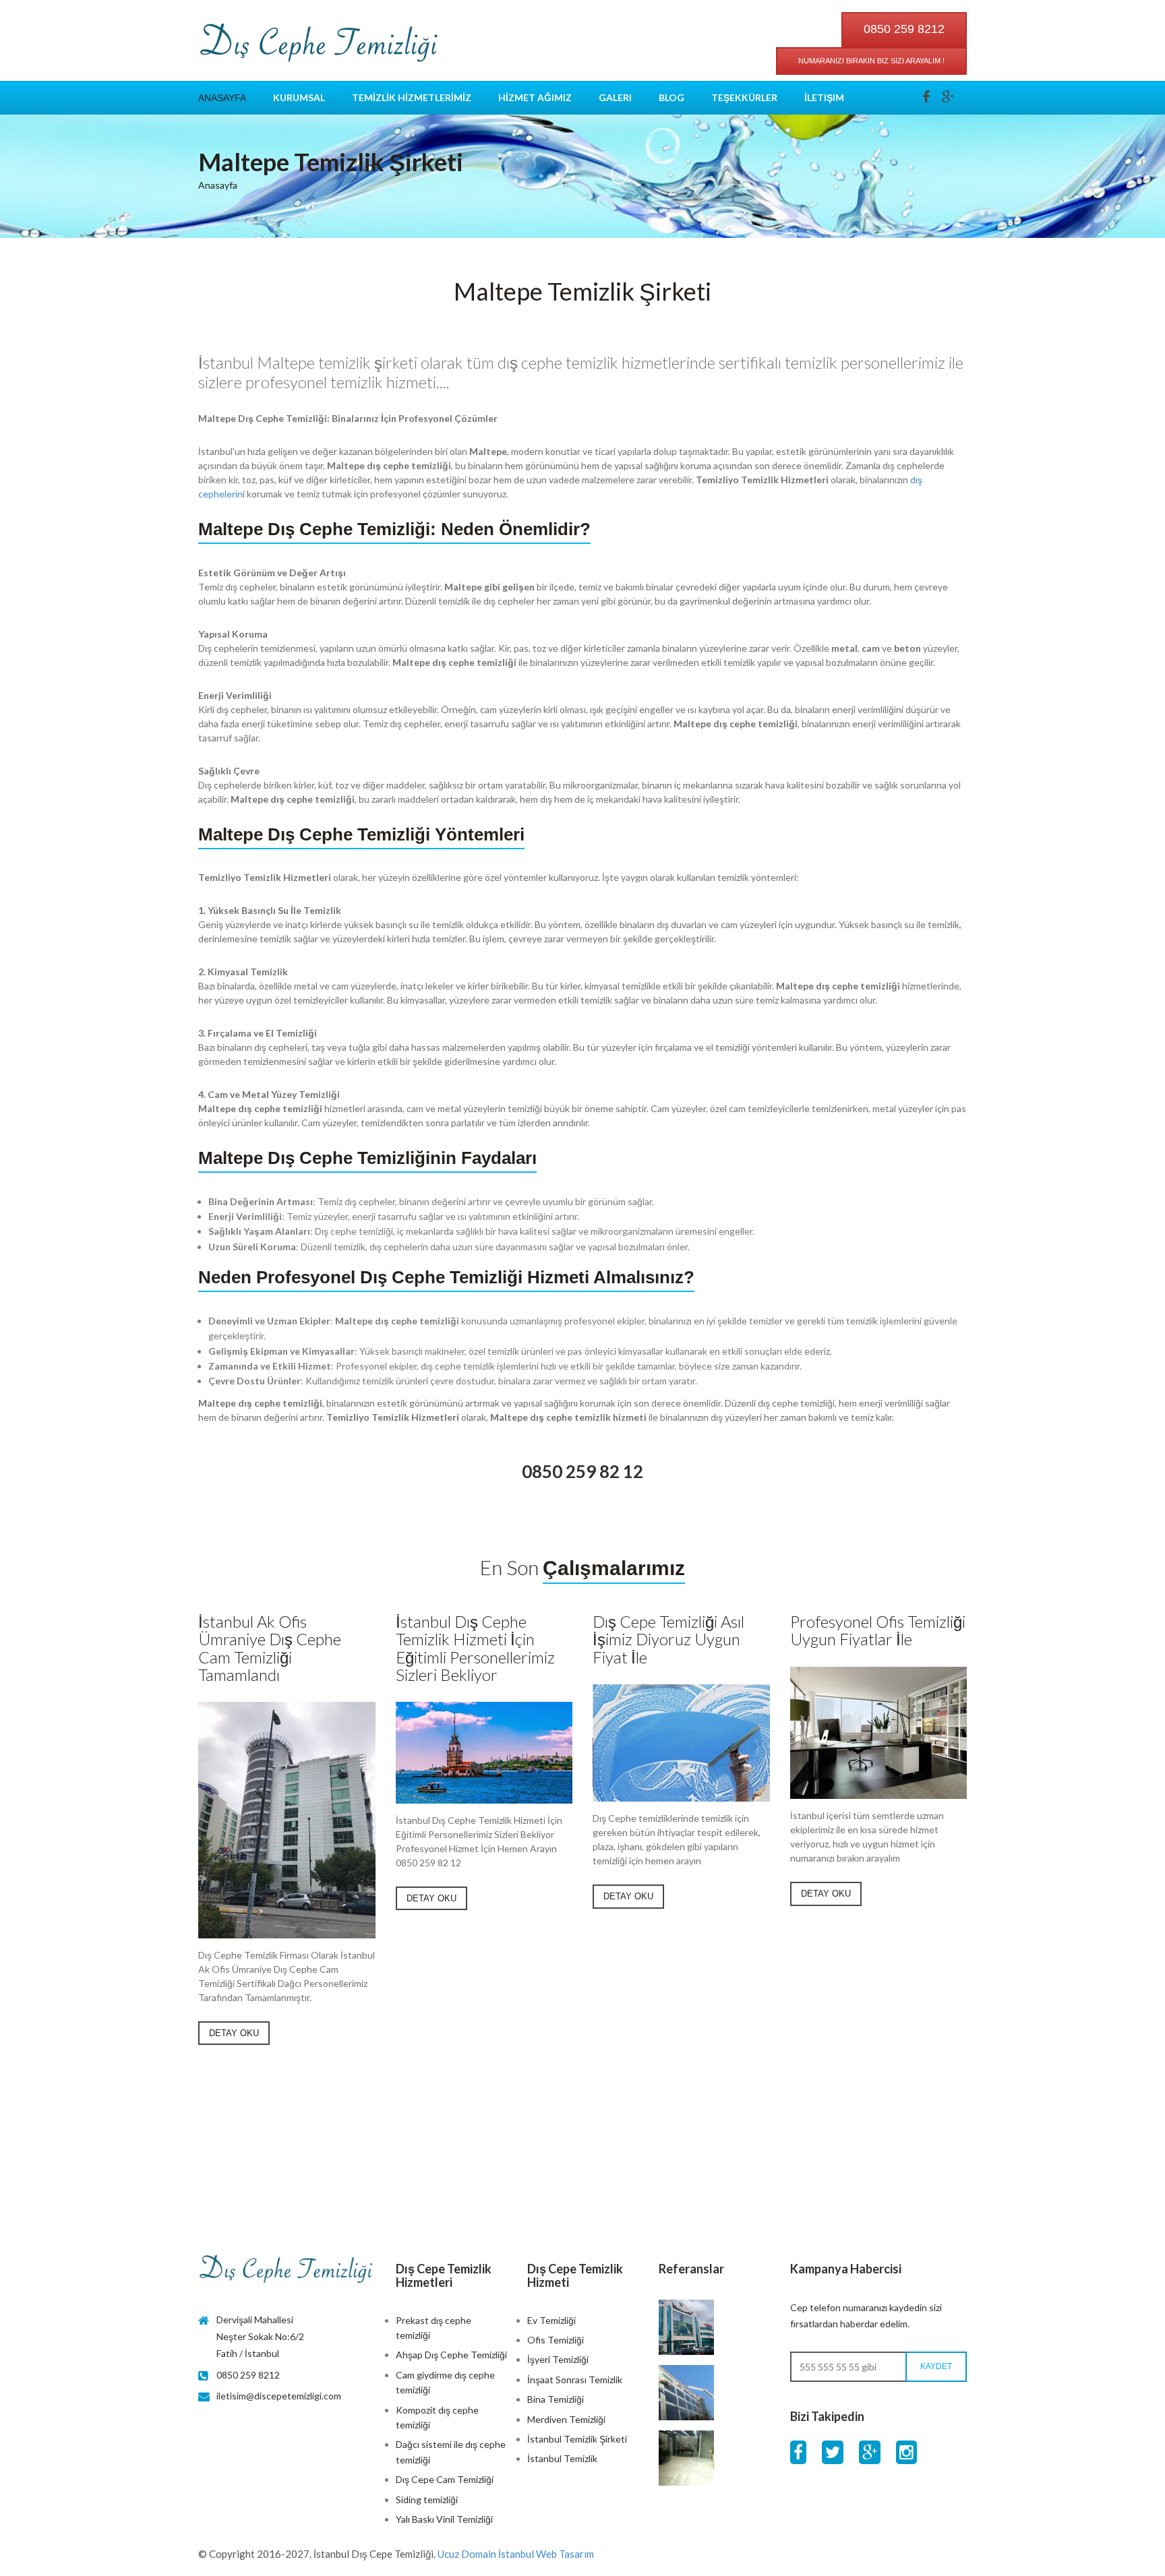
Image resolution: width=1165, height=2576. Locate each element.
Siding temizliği (427, 2500)
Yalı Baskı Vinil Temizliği (444, 2519)
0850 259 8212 (904, 29)
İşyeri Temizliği (558, 2359)
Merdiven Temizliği (566, 2419)
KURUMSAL (299, 97)
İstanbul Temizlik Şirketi (577, 2439)
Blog (671, 97)
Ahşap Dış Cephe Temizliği (451, 2355)
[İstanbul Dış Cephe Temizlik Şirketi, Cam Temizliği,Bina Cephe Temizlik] (287, 2270)
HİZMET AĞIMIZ (535, 97)
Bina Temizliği (556, 2399)
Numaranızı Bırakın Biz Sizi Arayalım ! (871, 61)
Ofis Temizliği (556, 2340)
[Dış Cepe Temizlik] (320, 44)
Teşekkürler (744, 97)
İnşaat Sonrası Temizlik (575, 2380)
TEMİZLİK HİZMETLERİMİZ (412, 97)
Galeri (615, 97)
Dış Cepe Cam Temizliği (445, 2479)
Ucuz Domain (467, 2554)
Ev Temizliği (551, 2320)
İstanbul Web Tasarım (546, 2554)
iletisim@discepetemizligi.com (279, 2396)
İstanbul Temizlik (562, 2458)
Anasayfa (222, 98)
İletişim (824, 97)
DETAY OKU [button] (234, 2033)
